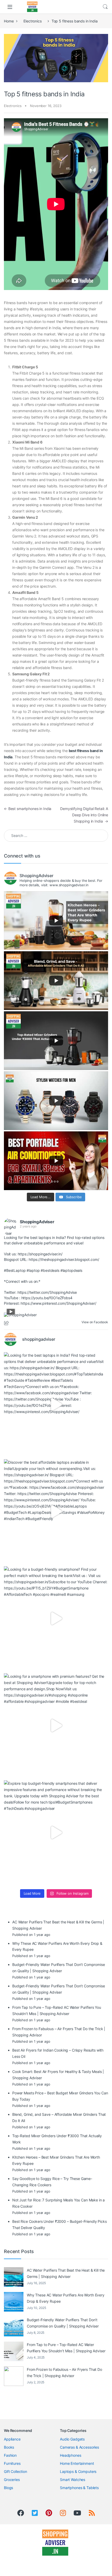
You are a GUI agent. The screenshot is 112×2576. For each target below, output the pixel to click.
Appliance (12, 2439)
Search (105, 7)
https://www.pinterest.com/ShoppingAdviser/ (58, 1303)
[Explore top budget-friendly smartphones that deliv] (56, 1833)
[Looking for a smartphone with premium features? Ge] (56, 1726)
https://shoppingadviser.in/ (40, 1254)
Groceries (12, 2480)
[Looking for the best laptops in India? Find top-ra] (56, 1404)
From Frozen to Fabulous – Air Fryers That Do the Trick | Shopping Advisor (64, 2373)
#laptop (33, 1270)
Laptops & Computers (78, 2471)
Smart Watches (73, 2480)
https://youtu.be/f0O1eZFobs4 (47, 1298)
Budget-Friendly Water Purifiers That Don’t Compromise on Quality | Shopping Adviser (63, 2323)
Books (9, 2447)
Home (9, 21)
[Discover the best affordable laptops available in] (56, 1511)
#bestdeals (50, 1270)
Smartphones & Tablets (79, 2488)
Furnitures (12, 2463)
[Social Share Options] (7, 1323)
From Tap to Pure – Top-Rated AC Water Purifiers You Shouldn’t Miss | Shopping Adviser (66, 2348)
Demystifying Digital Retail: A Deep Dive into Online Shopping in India (84, 815)
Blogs (8, 2488)
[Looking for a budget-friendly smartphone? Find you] (56, 1618)
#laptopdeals (71, 1270)
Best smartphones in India (28, 809)
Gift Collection (15, 2471)
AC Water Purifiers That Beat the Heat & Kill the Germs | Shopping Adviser (66, 2273)
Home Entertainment (77, 2463)
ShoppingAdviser (37, 1222)
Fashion (10, 2455)
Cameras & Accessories (79, 2447)
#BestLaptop (15, 1270)
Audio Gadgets (72, 2439)
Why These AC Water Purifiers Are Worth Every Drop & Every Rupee (66, 2298)
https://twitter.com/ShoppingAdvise (47, 1292)
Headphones (71, 2455)
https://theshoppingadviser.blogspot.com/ (64, 1259)
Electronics (32, 21)
